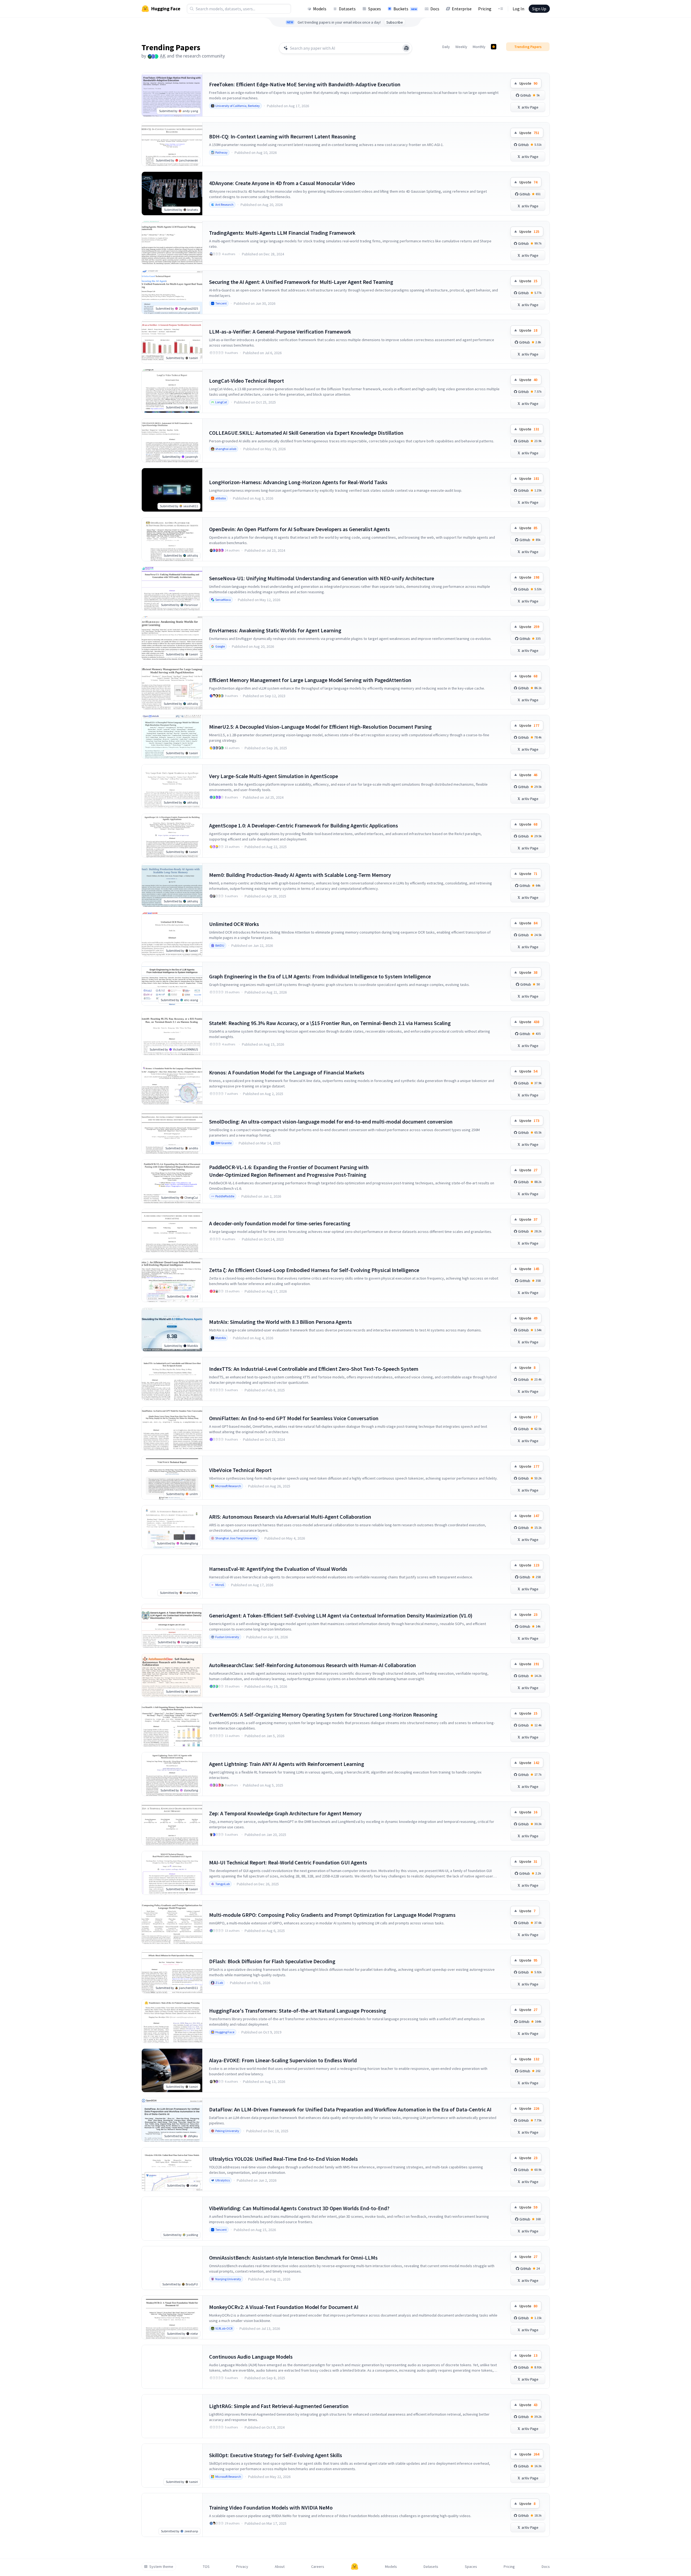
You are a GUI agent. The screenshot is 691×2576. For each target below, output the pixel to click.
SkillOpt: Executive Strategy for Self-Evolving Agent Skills (276, 2455)
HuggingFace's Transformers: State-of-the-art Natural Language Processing (298, 2011)
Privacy (242, 2567)
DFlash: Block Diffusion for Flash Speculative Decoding (272, 1961)
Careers (318, 2567)
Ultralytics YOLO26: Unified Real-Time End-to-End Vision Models (283, 2159)
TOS (206, 2567)
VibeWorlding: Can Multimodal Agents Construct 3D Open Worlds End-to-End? (299, 2208)
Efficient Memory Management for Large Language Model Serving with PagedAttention (310, 680)
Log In (518, 9)
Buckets (405, 9)
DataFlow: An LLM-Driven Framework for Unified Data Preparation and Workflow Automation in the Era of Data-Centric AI (350, 2109)
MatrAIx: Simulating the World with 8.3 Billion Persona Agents (280, 1322)
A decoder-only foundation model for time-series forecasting (280, 1223)
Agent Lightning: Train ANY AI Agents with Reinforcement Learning (287, 1764)
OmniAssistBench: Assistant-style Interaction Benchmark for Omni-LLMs (293, 2258)
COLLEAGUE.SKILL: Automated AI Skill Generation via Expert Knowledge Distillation (306, 433)
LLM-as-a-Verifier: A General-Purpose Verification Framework (280, 331)
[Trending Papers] (494, 47)
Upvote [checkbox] (528, 83)
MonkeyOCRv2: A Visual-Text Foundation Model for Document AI (284, 2307)
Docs (435, 9)
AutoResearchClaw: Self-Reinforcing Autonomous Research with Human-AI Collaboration (313, 1665)
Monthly (479, 47)
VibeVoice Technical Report (240, 1470)
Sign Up (539, 9)
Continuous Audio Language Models (251, 2357)
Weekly (461, 47)
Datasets (347, 9)
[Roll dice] (406, 48)
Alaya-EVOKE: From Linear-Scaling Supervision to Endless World (283, 2060)
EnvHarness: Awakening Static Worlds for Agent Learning (275, 630)
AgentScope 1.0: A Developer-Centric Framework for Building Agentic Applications (304, 825)
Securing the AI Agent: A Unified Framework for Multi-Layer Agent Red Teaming (301, 282)
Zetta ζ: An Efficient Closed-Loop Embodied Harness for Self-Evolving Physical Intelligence (314, 1270)
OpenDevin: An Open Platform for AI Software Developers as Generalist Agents (299, 529)
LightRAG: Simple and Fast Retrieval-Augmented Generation (279, 2406)
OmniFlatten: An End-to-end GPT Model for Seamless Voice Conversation (294, 1418)
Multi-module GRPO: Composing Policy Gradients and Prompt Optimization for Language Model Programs (332, 1915)
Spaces (375, 9)
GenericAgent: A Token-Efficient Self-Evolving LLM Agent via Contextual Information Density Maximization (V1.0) (341, 1615)
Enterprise (462, 9)
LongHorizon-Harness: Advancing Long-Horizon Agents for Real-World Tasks (298, 482)
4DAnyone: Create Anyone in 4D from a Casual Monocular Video (282, 183)
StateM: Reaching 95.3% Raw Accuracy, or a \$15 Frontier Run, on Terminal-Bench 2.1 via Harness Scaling (330, 1023)
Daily (446, 47)
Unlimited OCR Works (234, 924)
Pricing (485, 9)
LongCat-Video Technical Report (247, 381)
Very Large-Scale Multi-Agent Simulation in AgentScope (274, 776)
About (280, 2567)
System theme (161, 2567)
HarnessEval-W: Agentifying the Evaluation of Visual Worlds (278, 1569)
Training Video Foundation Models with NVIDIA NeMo (271, 2507)
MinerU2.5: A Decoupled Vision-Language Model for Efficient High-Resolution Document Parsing (320, 727)
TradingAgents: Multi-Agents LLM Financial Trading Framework (282, 233)
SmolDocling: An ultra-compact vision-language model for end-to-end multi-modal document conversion (331, 1122)
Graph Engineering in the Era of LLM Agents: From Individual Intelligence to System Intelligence (320, 976)
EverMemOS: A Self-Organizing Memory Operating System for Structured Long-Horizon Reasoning (323, 1714)
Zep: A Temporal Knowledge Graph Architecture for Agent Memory (285, 1813)
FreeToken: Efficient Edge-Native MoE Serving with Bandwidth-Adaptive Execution (305, 84)
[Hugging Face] (355, 2567)
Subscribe (395, 22)
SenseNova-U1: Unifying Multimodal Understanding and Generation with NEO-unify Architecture (322, 578)
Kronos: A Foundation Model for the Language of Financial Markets (287, 1072)
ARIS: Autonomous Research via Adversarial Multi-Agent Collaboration (290, 1517)
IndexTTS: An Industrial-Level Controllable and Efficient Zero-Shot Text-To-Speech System (314, 1369)
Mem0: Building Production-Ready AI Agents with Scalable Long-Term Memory (300, 875)
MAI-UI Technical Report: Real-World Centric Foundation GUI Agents (288, 1862)
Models (320, 9)
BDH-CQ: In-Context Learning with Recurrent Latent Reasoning (282, 136)
